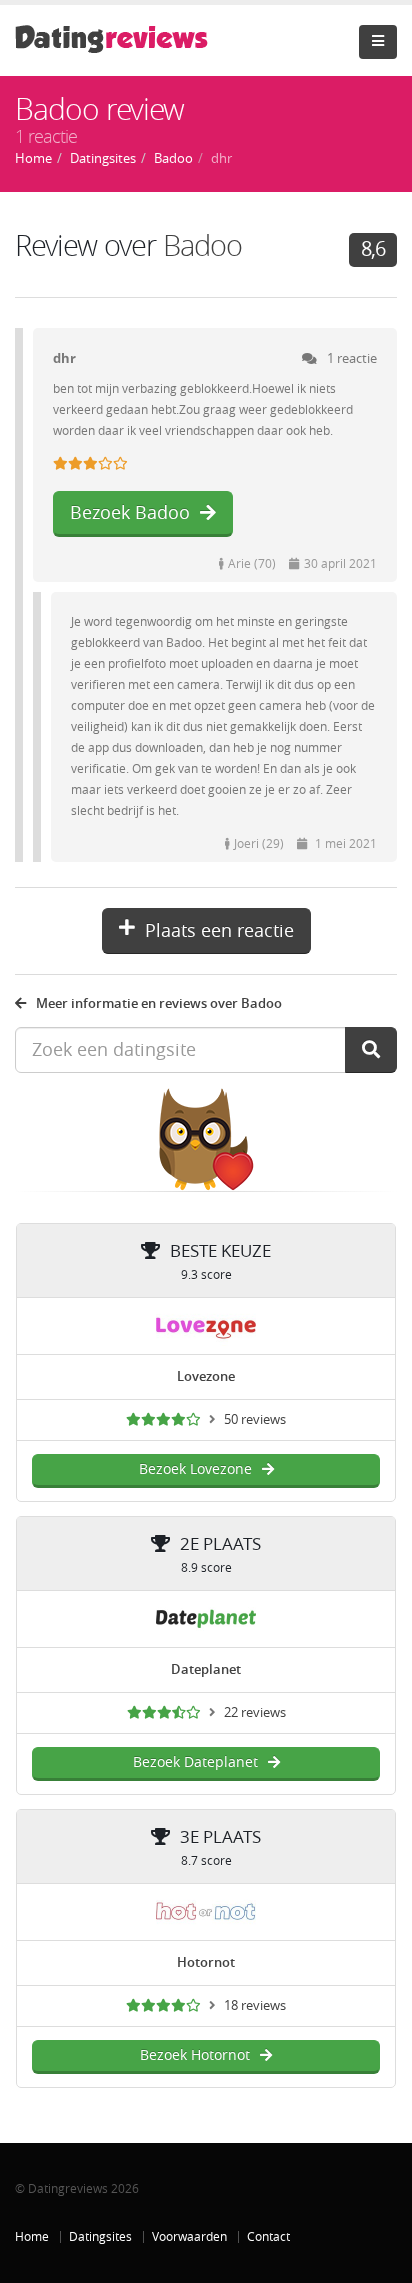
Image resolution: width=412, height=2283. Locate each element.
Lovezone (206, 1376)
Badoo (202, 246)
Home (32, 2237)
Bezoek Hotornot (195, 2055)
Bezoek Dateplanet (195, 1762)
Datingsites (100, 2237)
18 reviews (255, 2005)
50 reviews (255, 1419)
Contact (268, 2237)
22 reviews (255, 1712)
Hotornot (206, 1962)
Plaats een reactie (219, 931)
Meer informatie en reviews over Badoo (159, 1003)
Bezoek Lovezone (195, 1469)
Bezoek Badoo (130, 513)
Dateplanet (206, 1669)
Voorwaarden (189, 2237)
